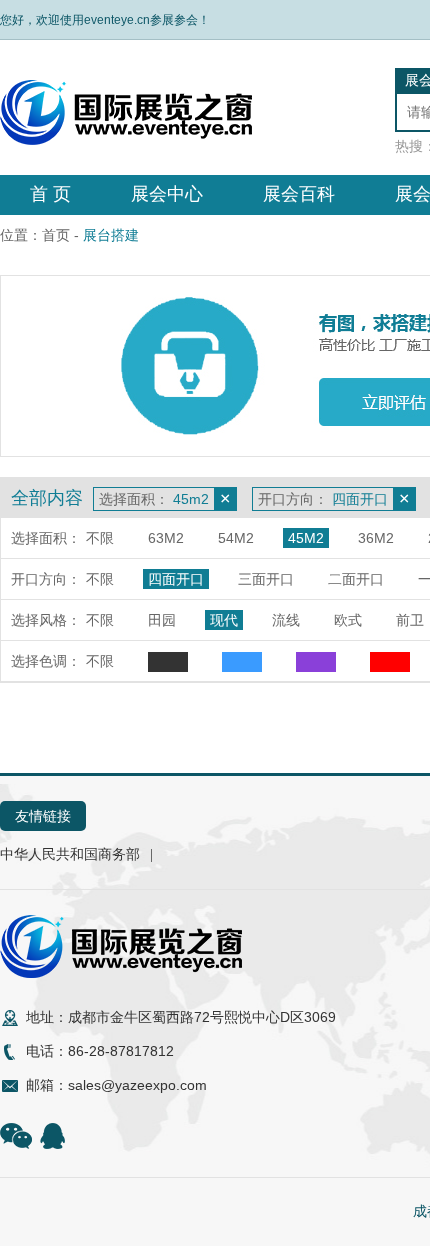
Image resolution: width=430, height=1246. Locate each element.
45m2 (306, 538)
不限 (100, 538)
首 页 (50, 194)
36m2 (376, 538)
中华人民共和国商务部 (70, 854)
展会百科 (299, 194)
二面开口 (356, 579)
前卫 (410, 620)
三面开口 (266, 579)
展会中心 (167, 194)
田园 (162, 620)
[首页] (126, 140)
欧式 (348, 620)
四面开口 (176, 579)
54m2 (236, 538)
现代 (224, 620)
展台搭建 (111, 235)
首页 (56, 235)
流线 (286, 620)
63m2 (166, 538)
